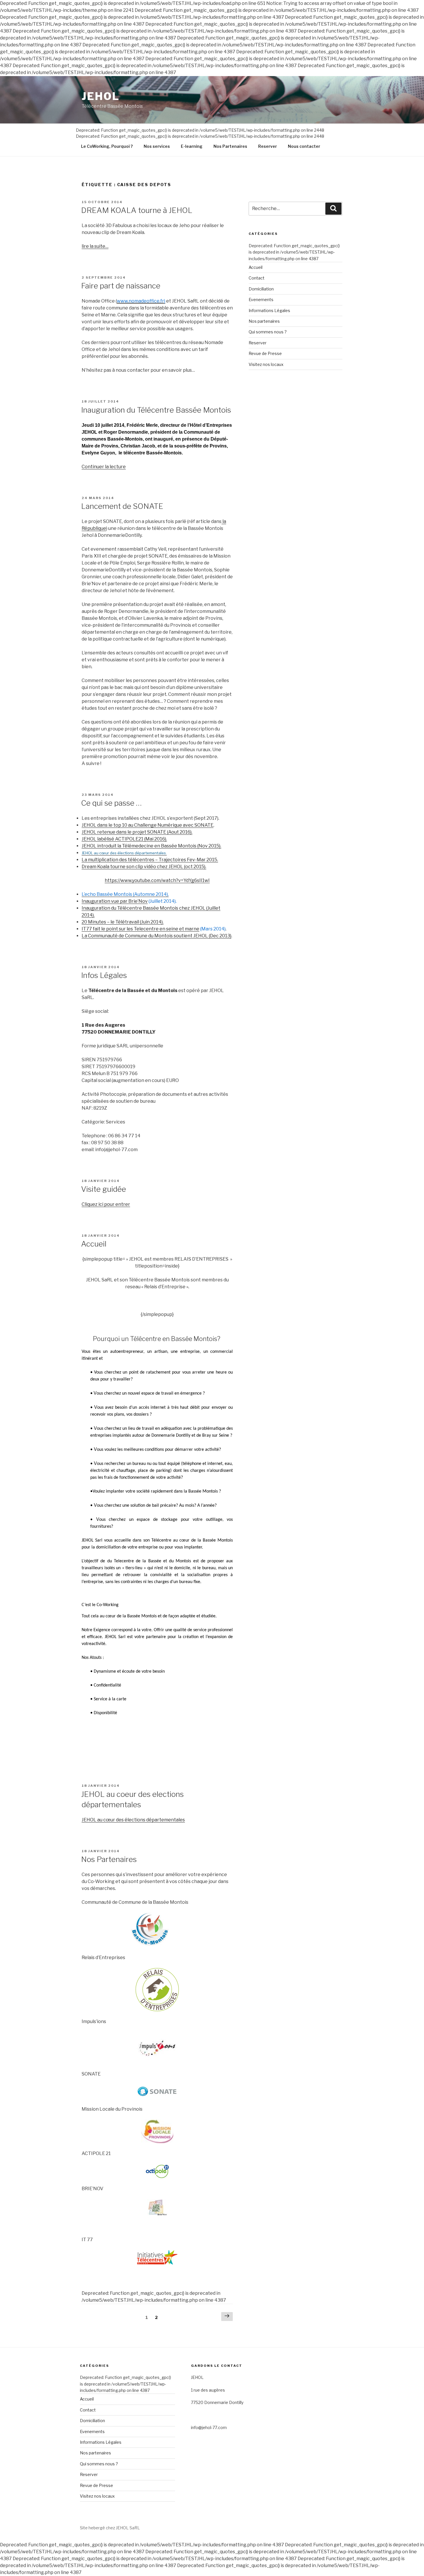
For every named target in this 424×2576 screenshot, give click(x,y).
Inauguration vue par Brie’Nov (115, 901)
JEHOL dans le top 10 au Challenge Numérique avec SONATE (148, 825)
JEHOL (101, 96)
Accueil (94, 1244)
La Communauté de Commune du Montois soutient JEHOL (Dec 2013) (156, 936)
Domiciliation (261, 289)
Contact (257, 278)
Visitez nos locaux (266, 364)
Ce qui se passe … (111, 803)
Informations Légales (269, 310)
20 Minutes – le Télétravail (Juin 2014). (123, 922)
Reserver (268, 146)
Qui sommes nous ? (268, 332)
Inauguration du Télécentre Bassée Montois (156, 410)
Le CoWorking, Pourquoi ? (107, 146)
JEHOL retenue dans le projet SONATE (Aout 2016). (137, 832)
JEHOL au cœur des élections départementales (133, 1820)
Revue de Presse (265, 353)
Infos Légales (104, 975)
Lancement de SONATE (122, 506)
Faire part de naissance (121, 286)
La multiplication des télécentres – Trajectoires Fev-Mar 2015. (150, 860)
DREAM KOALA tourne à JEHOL (137, 210)
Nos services (157, 146)
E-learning (192, 146)
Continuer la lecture (104, 467)
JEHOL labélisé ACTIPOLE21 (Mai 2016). (124, 839)
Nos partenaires (264, 321)
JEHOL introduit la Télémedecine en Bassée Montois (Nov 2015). (151, 846)
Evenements (261, 300)
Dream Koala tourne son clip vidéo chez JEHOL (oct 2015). (144, 867)
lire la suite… (95, 246)
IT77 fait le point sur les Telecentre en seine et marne (140, 929)
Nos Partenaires (230, 146)
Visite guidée (104, 1189)
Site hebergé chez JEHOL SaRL (110, 2528)
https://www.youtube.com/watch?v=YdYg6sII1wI (157, 880)
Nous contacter (304, 146)
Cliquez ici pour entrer (106, 1204)
